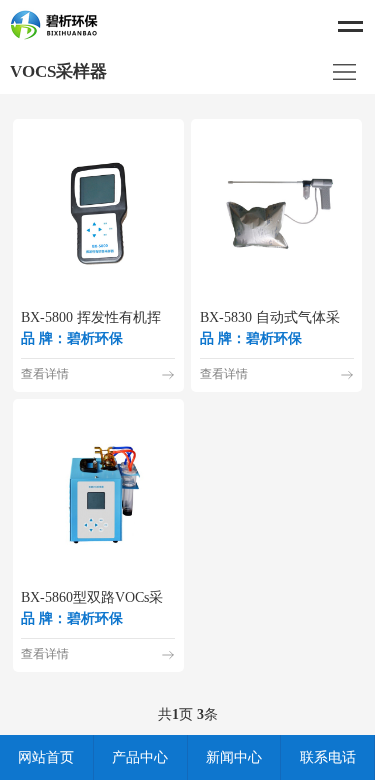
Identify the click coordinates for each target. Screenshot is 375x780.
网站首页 (46, 757)
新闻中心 (234, 757)
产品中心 (140, 757)
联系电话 (328, 757)
